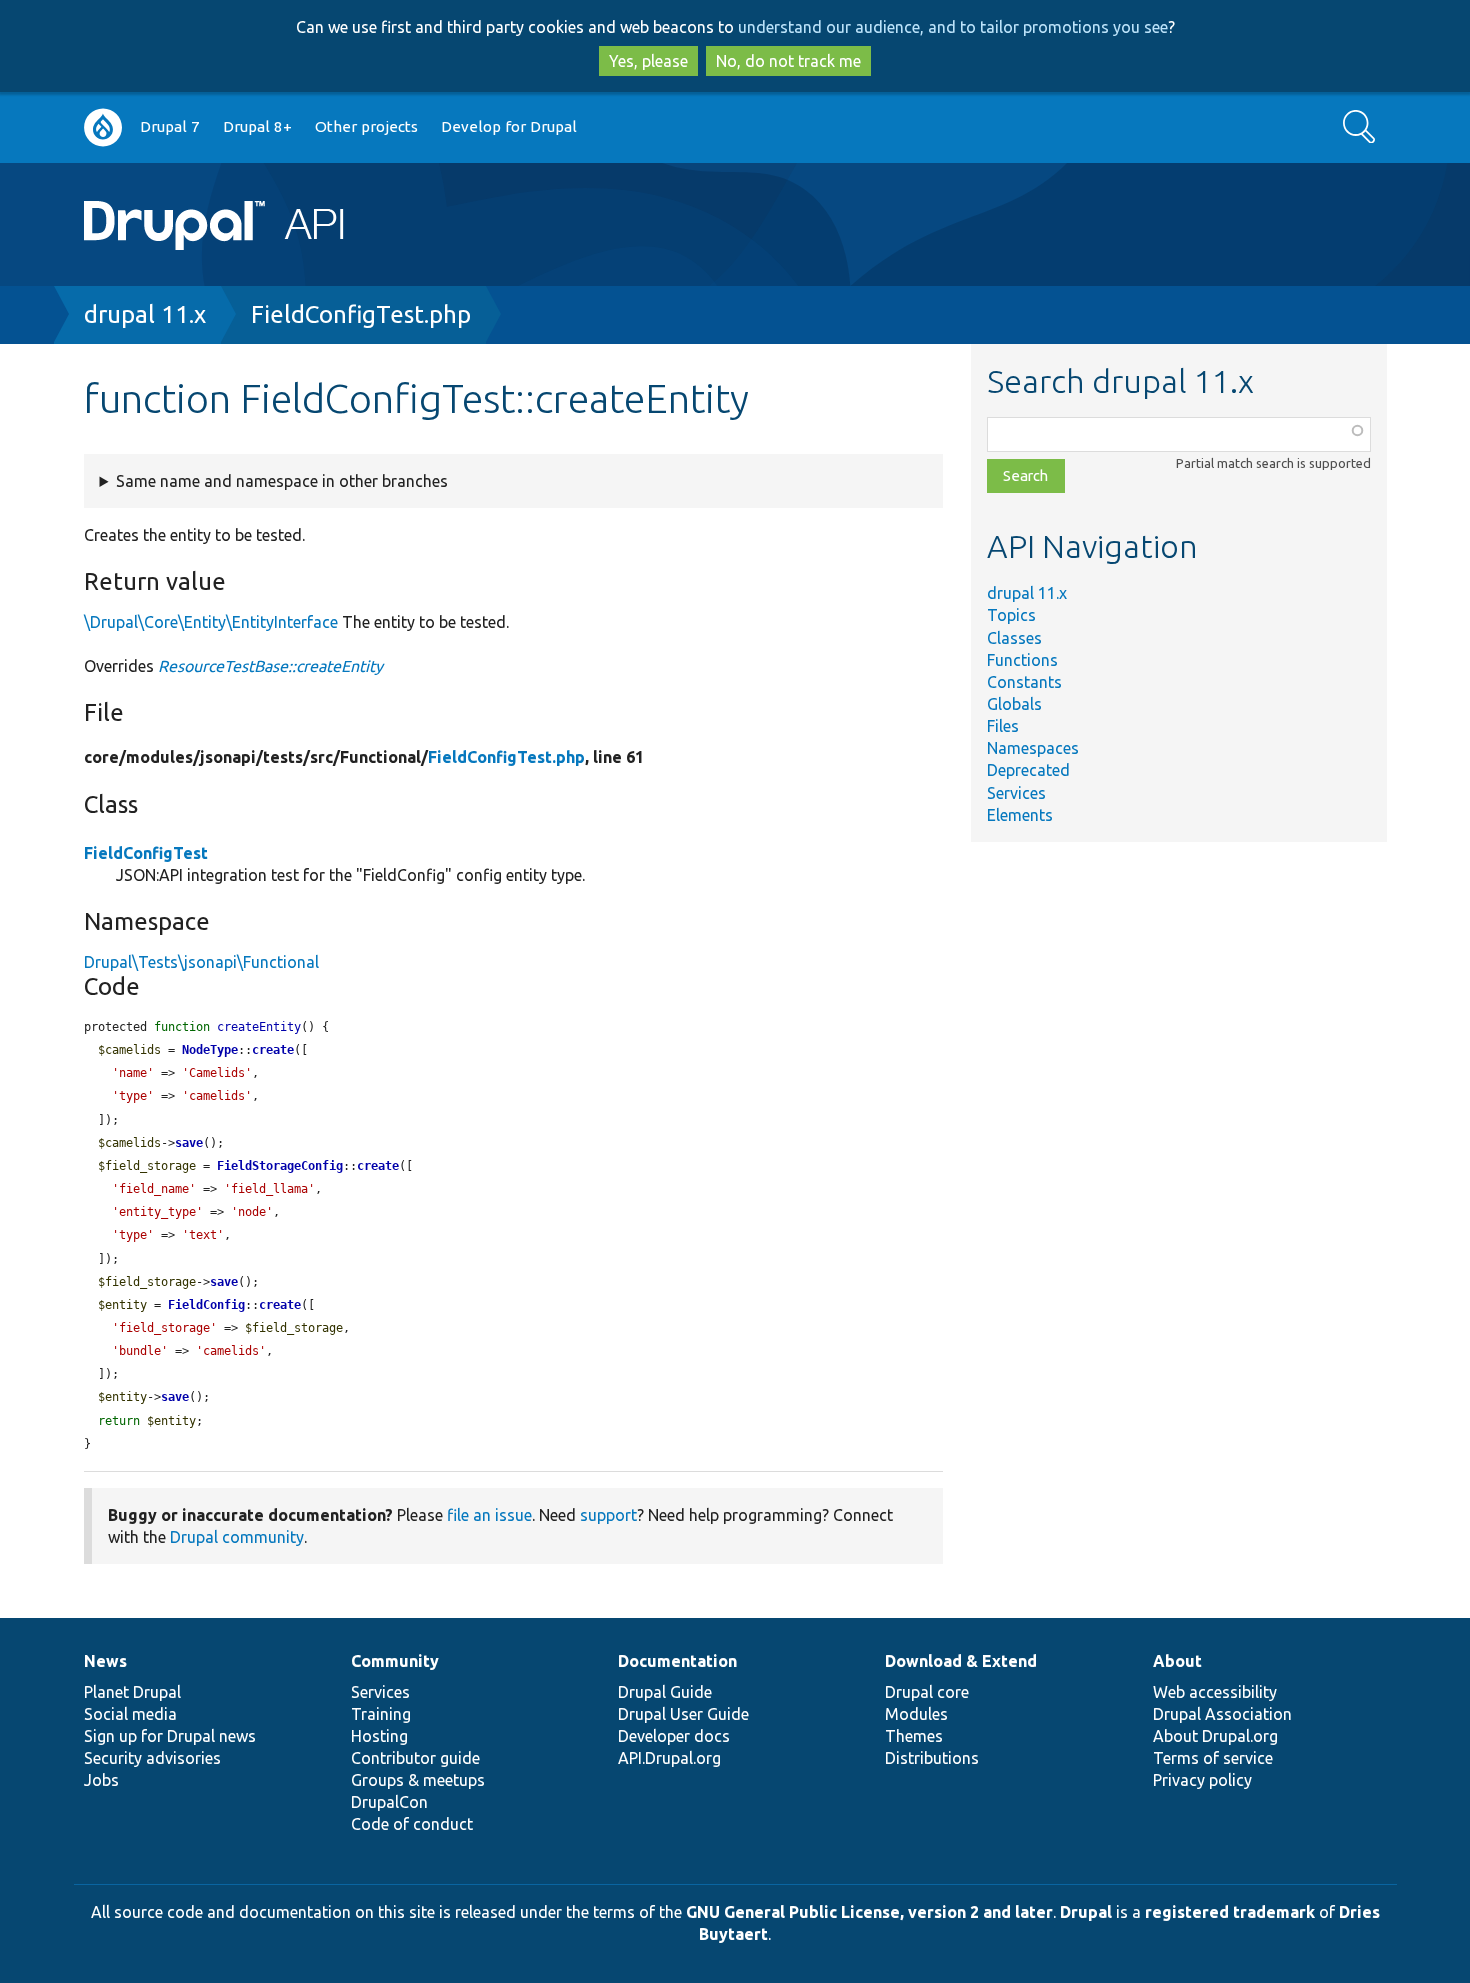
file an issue (489, 1515)
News (105, 1661)
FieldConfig (206, 1305)
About (1177, 1661)
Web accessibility (1215, 1692)
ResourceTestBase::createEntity (270, 666)
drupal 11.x (145, 314)
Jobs (101, 1780)
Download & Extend (961, 1661)
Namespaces (1033, 748)
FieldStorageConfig (280, 1166)
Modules (916, 1714)
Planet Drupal (132, 1692)
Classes (1014, 638)
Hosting (379, 1736)
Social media (130, 1714)
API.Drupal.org (669, 1758)
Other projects (366, 126)
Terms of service (1213, 1758)
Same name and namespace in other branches (282, 481)
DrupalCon (389, 1802)
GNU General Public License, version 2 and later (869, 1912)
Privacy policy (1202, 1780)
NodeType (210, 1050)
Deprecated (1028, 770)
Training (381, 1714)
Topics (1011, 615)
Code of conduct (412, 1824)
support (608, 1515)
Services (1016, 793)
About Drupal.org (1215, 1736)
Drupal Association (1222, 1714)
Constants (1024, 682)
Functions (1022, 660)
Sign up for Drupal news (170, 1736)
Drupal (1086, 1912)
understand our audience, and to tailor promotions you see (953, 27)
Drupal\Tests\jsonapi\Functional (201, 962)
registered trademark (1230, 1912)
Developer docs (674, 1736)
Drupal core (927, 1692)
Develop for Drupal (509, 126)
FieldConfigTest (146, 853)
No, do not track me (788, 61)
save (189, 1143)
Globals (1014, 704)
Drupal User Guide (683, 1714)
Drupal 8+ (257, 126)
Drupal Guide (665, 1692)
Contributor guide (415, 1758)
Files (1003, 726)
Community (395, 1661)
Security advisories (152, 1758)
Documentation (677, 1661)
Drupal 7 (170, 126)
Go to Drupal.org (103, 127)
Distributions (932, 1758)
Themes (914, 1736)
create (273, 1050)
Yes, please (648, 61)
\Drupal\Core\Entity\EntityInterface (211, 622)
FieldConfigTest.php (361, 314)
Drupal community (237, 1537)
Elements (1020, 815)
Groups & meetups (418, 1780)
